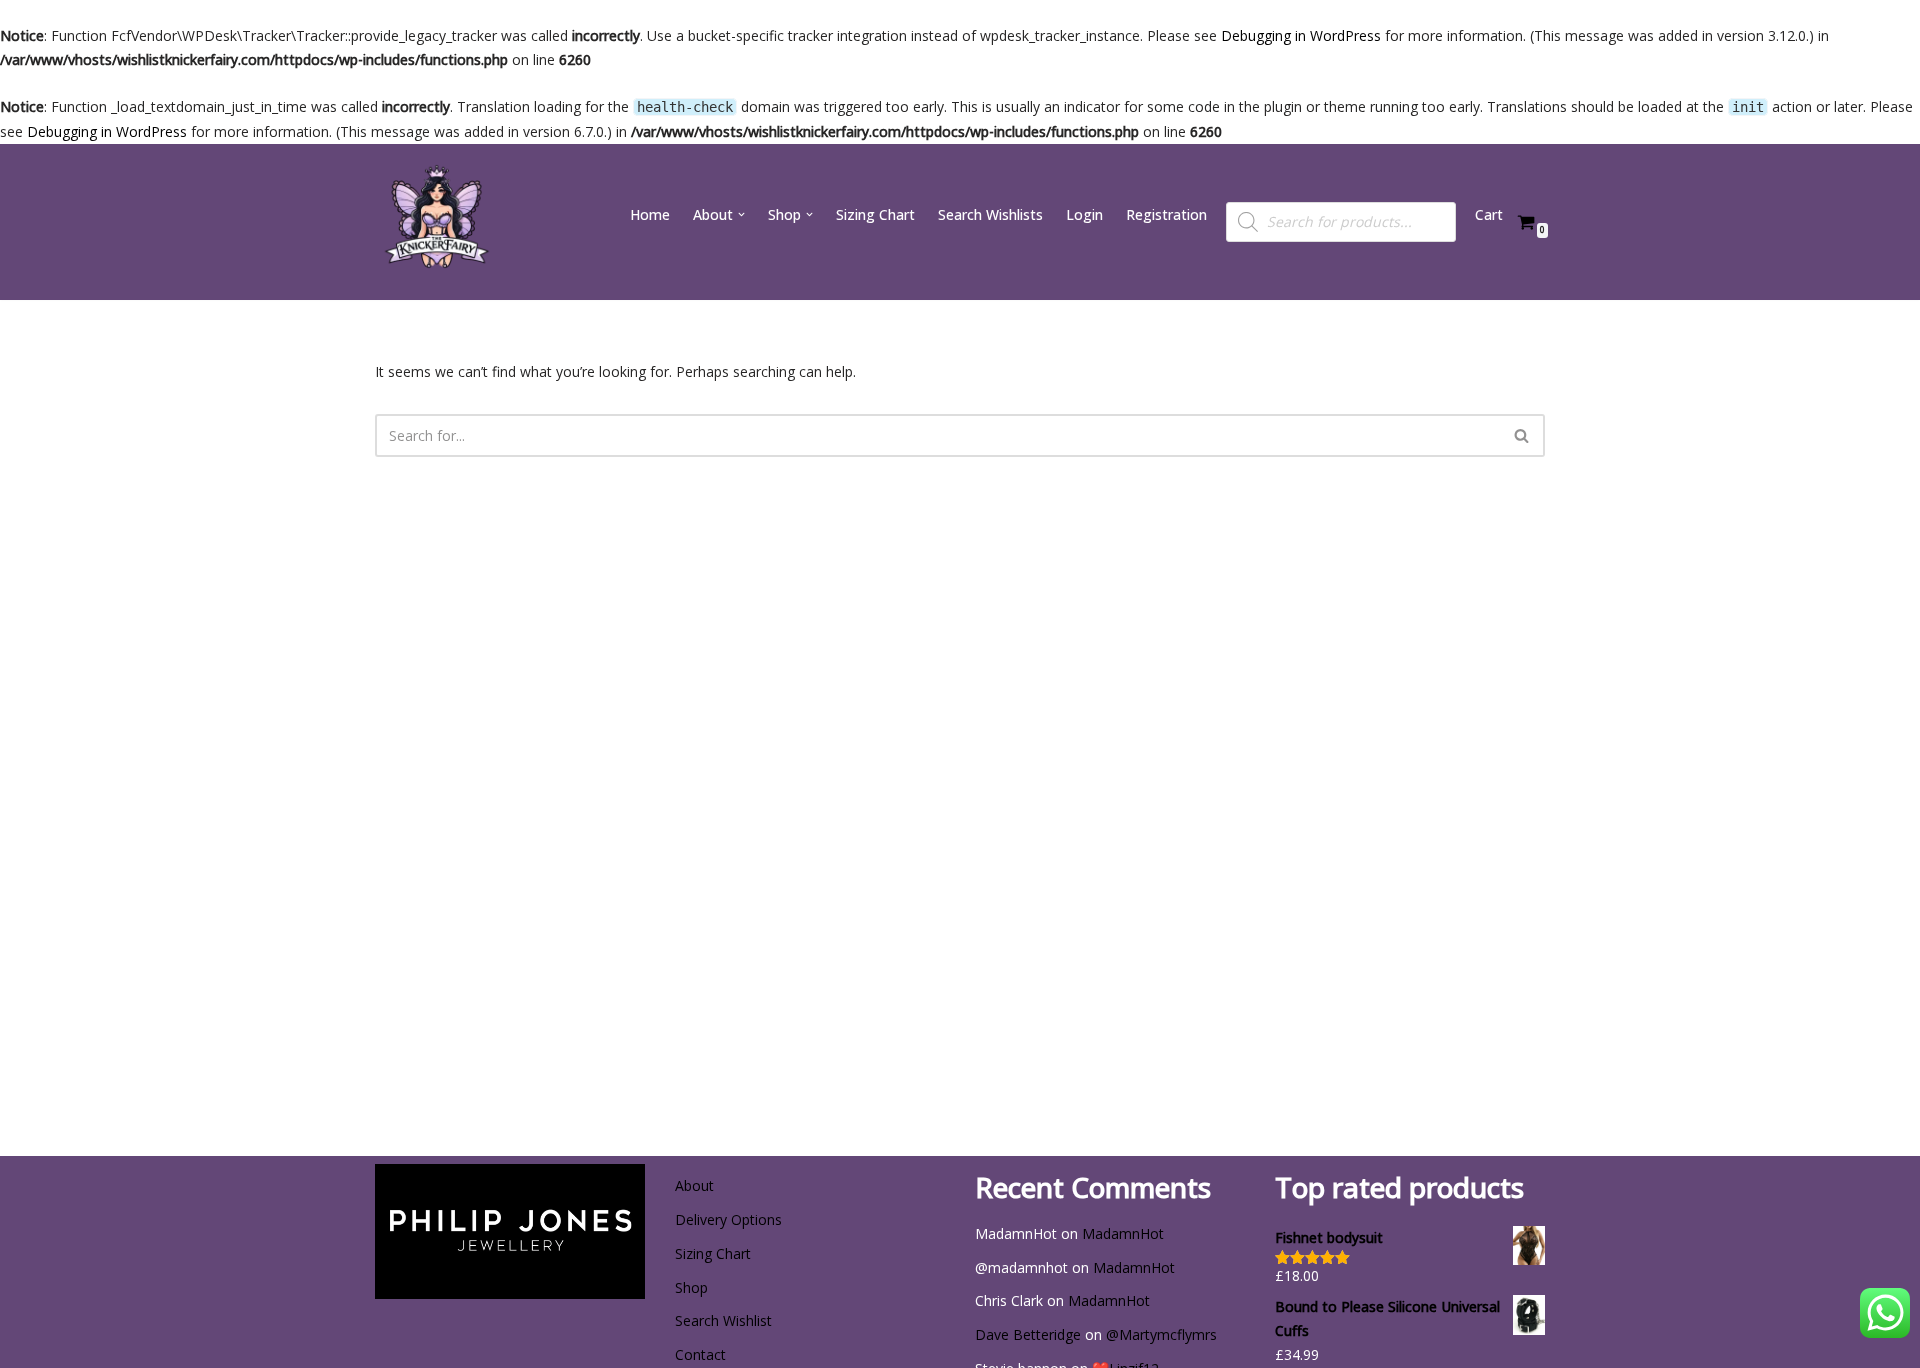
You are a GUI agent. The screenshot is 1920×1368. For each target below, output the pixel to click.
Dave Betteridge (1028, 1334)
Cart (1489, 214)
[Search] (1522, 435)
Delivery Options (728, 1219)
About (694, 1185)
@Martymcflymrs (1161, 1334)
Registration (1166, 214)
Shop (691, 1287)
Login (1084, 214)
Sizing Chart (875, 214)
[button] (741, 214)
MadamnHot (1123, 1233)
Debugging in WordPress (1301, 35)
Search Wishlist (723, 1320)
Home (650, 214)
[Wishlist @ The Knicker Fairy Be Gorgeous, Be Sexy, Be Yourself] (435, 222)
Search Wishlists (990, 214)
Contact (700, 1354)
